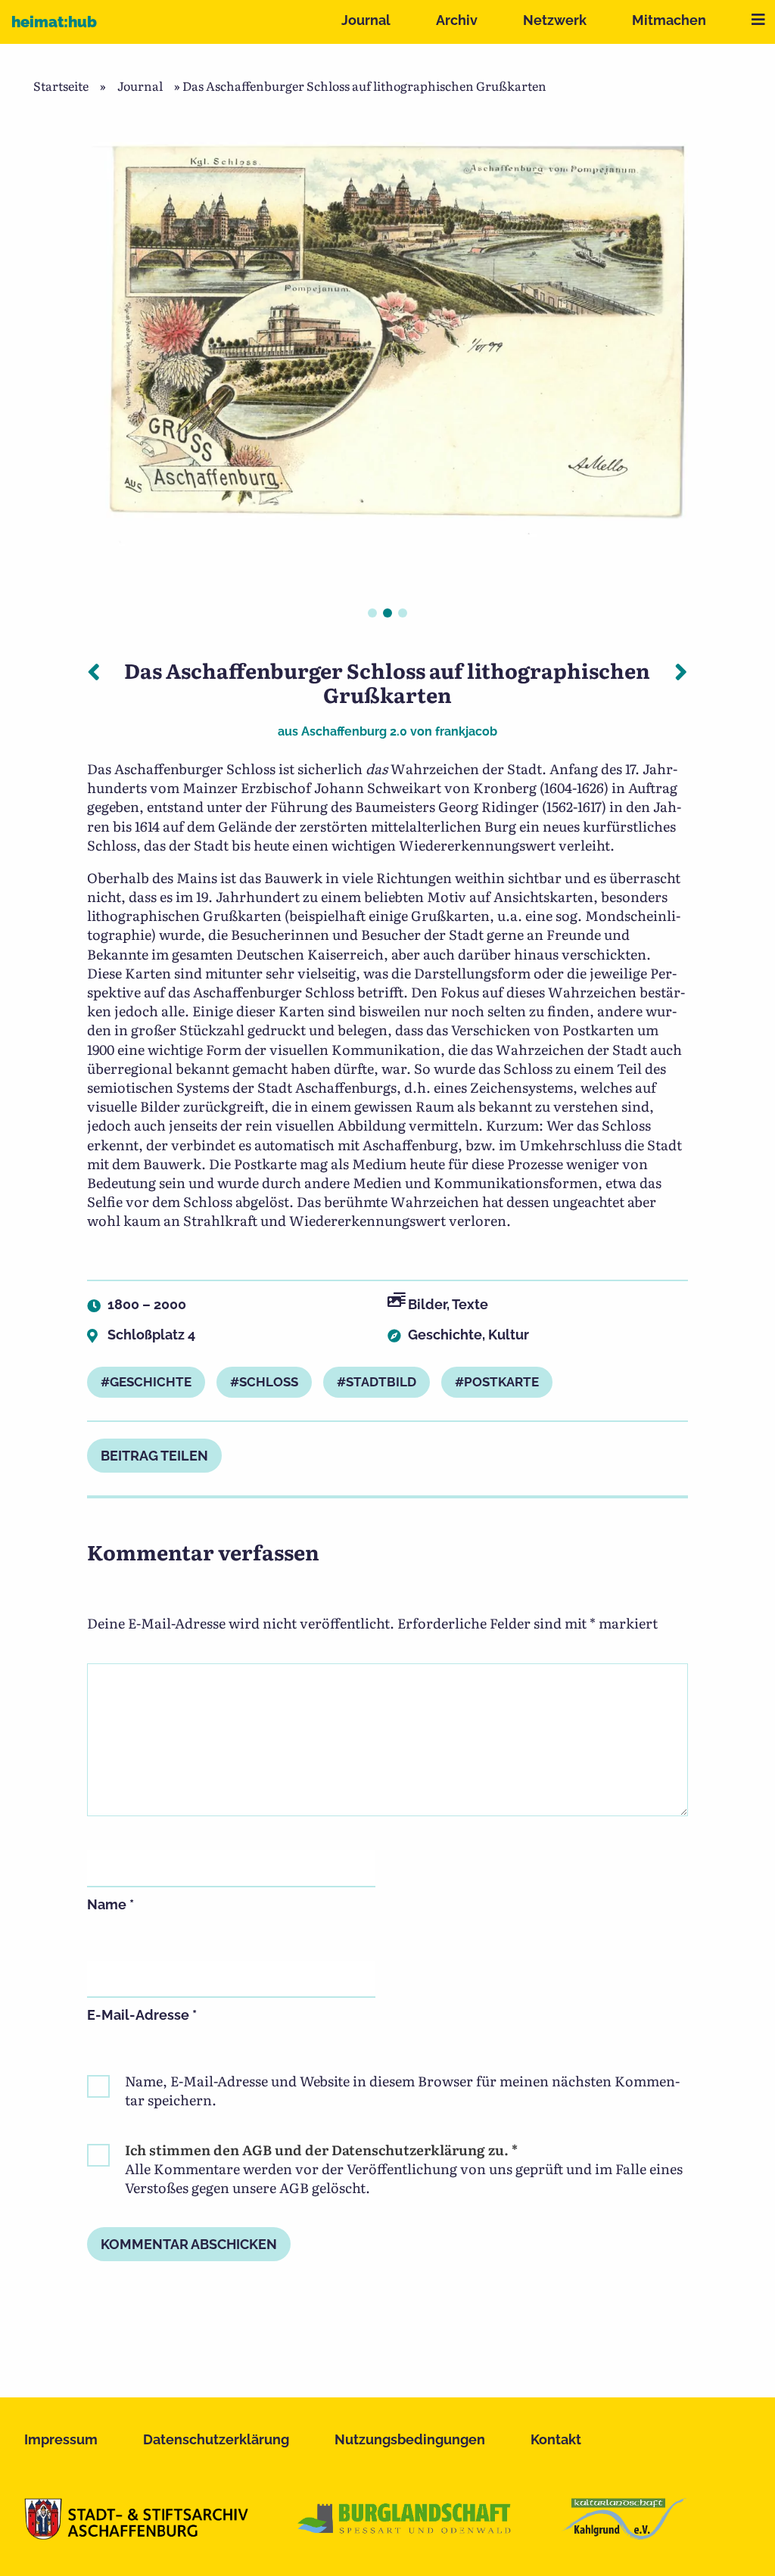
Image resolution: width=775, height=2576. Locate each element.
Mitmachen (669, 20)
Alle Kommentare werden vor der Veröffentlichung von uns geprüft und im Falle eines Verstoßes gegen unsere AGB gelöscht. (404, 2169)
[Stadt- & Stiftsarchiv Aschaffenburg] (136, 2534)
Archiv (457, 20)
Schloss (269, 1382)
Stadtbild (381, 1382)
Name (110, 1904)
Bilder (427, 1304)
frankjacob (466, 731)
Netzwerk (555, 20)
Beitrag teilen (154, 1456)
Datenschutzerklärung (216, 2439)
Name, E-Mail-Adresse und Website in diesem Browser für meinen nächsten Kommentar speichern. (402, 2090)
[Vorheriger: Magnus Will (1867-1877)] (94, 670)
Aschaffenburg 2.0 (354, 731)
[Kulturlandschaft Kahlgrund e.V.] (624, 2534)
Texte (470, 1304)
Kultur (509, 1335)
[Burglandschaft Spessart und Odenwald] (405, 2534)
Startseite (61, 86)
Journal (366, 20)
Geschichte (445, 1335)
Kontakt (556, 2439)
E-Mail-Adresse (142, 2015)
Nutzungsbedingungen (410, 2439)
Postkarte (501, 1382)
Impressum (61, 2439)
